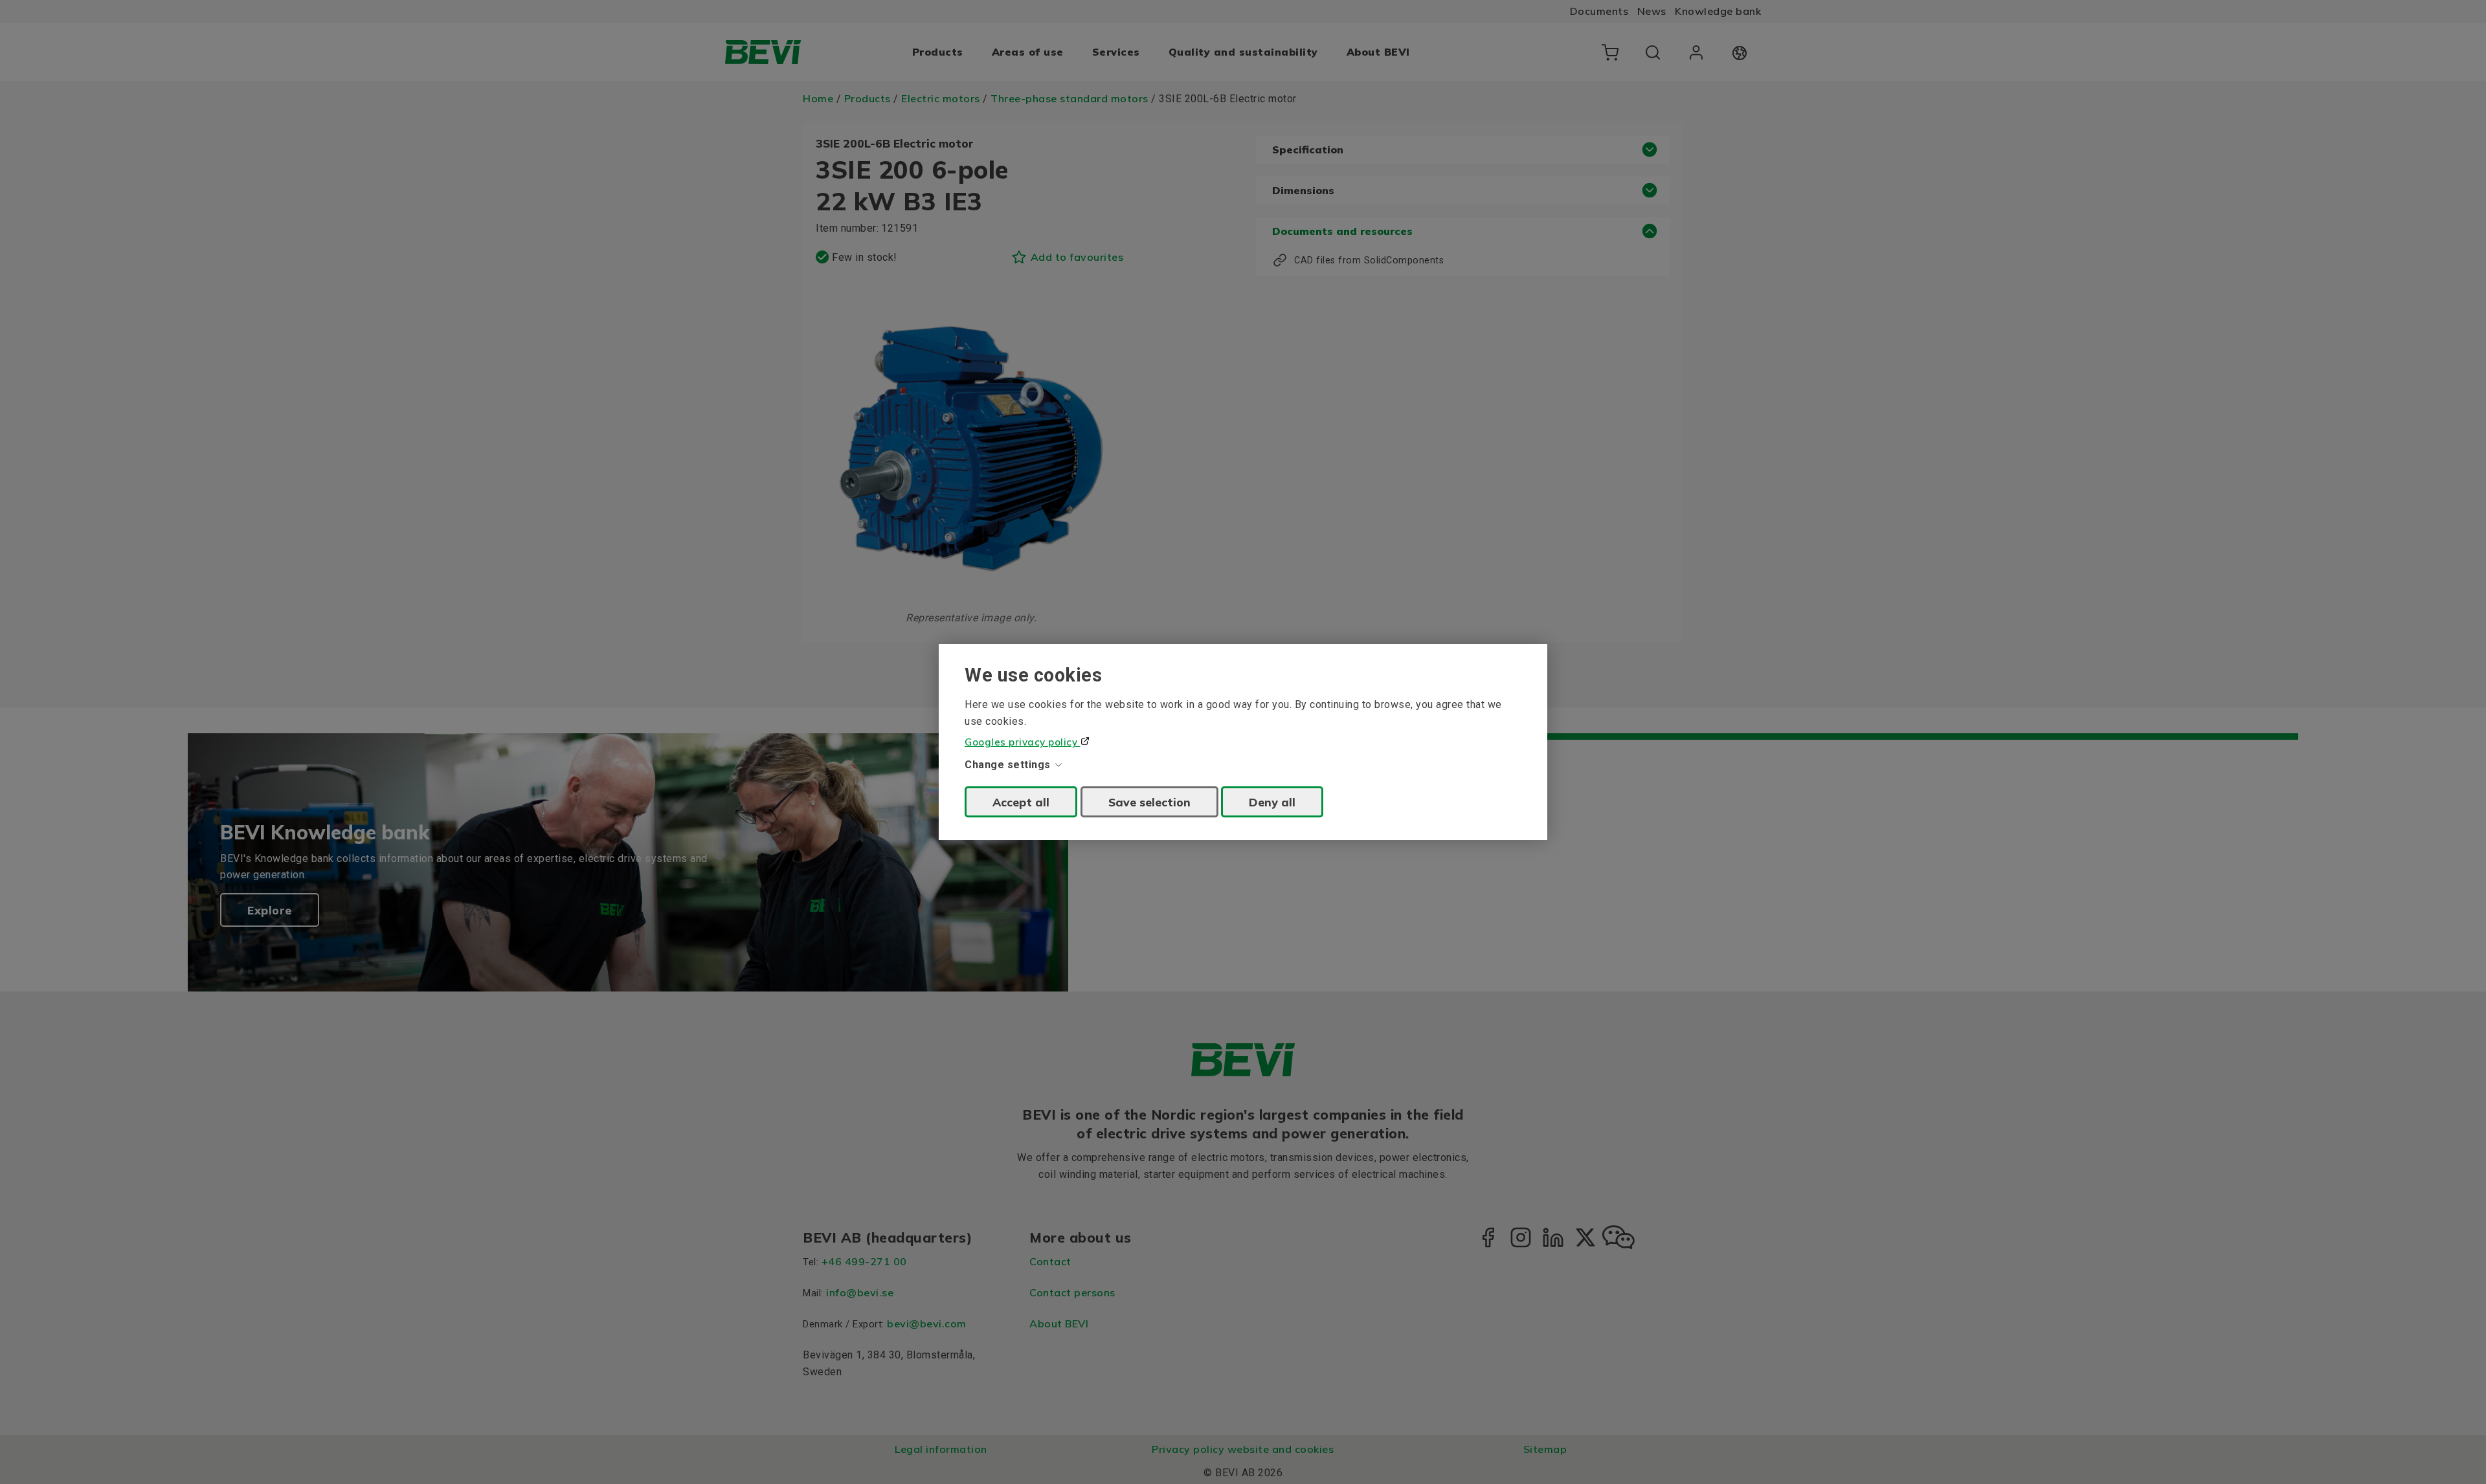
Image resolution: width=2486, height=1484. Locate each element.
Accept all (1021, 802)
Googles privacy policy (1023, 742)
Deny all (1272, 802)
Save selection (1149, 802)
